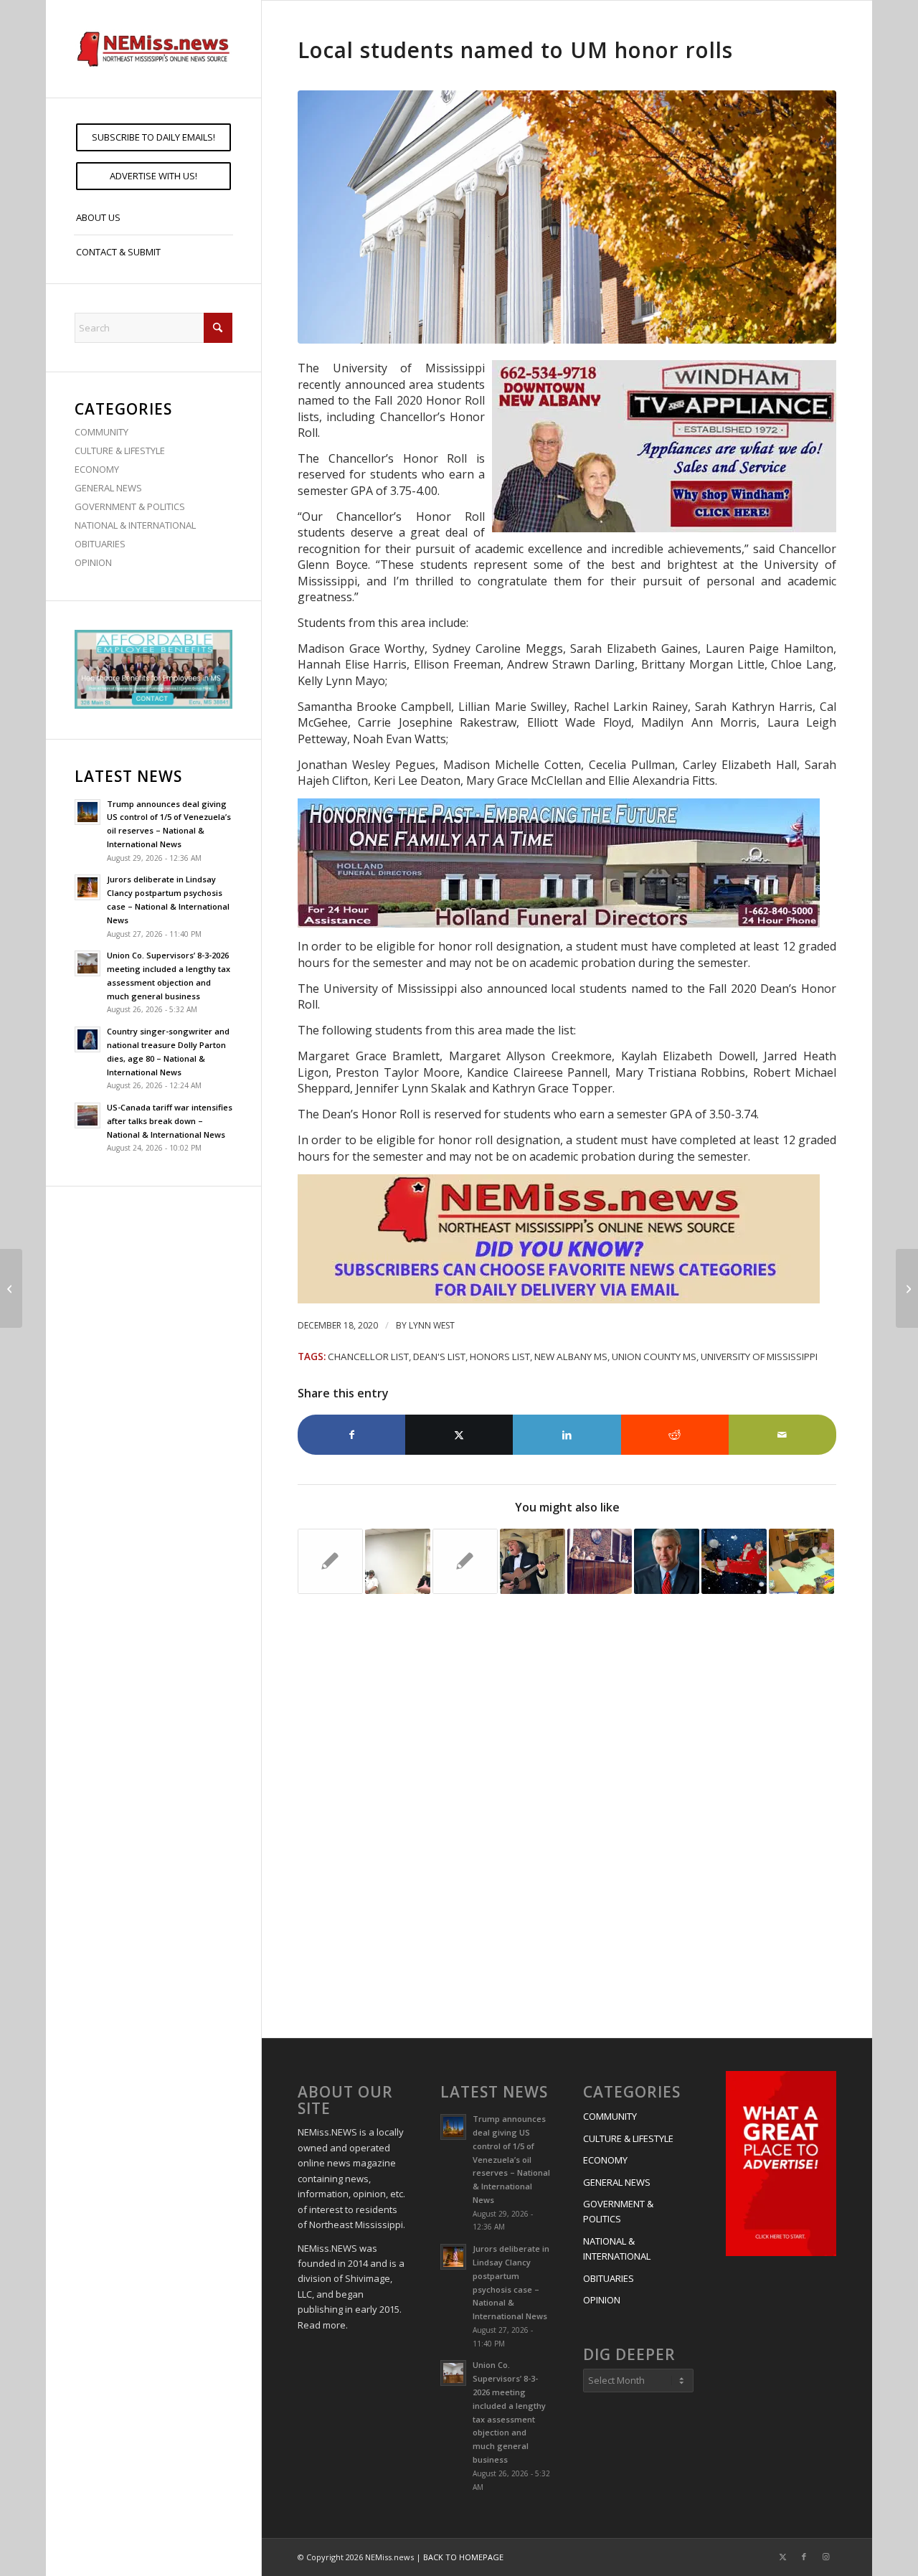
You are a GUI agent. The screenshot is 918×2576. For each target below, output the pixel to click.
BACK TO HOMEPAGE (463, 2557)
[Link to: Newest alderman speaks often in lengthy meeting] (600, 1561)
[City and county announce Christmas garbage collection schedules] (907, 1288)
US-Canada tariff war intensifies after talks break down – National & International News (170, 1121)
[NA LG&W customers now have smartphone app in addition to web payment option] (11, 1288)
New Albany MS (571, 1357)
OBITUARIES (100, 544)
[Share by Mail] (782, 1435)
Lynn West (432, 1325)
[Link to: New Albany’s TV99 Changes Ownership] (330, 1561)
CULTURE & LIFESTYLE (120, 450)
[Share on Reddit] (675, 1435)
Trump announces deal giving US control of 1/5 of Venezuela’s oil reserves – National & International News (511, 2159)
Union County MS (654, 1357)
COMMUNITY (101, 432)
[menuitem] (153, 137)
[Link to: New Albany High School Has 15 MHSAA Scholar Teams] (465, 1561)
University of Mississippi (759, 1357)
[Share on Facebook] (351, 1435)
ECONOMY (97, 469)
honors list (500, 1357)
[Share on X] (459, 1435)
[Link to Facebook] (804, 2557)
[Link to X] (782, 2557)
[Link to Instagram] (825, 2557)
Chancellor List (368, 1357)
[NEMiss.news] (153, 49)
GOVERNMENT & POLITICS (130, 506)
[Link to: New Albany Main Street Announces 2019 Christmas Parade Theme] (734, 1561)
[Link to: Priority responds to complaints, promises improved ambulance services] (398, 1561)
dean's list (439, 1357)
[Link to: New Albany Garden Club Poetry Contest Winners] (801, 1561)
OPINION (93, 562)
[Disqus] (567, 1818)
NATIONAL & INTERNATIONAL (135, 525)
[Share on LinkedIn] (567, 1435)
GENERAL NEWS (108, 488)
